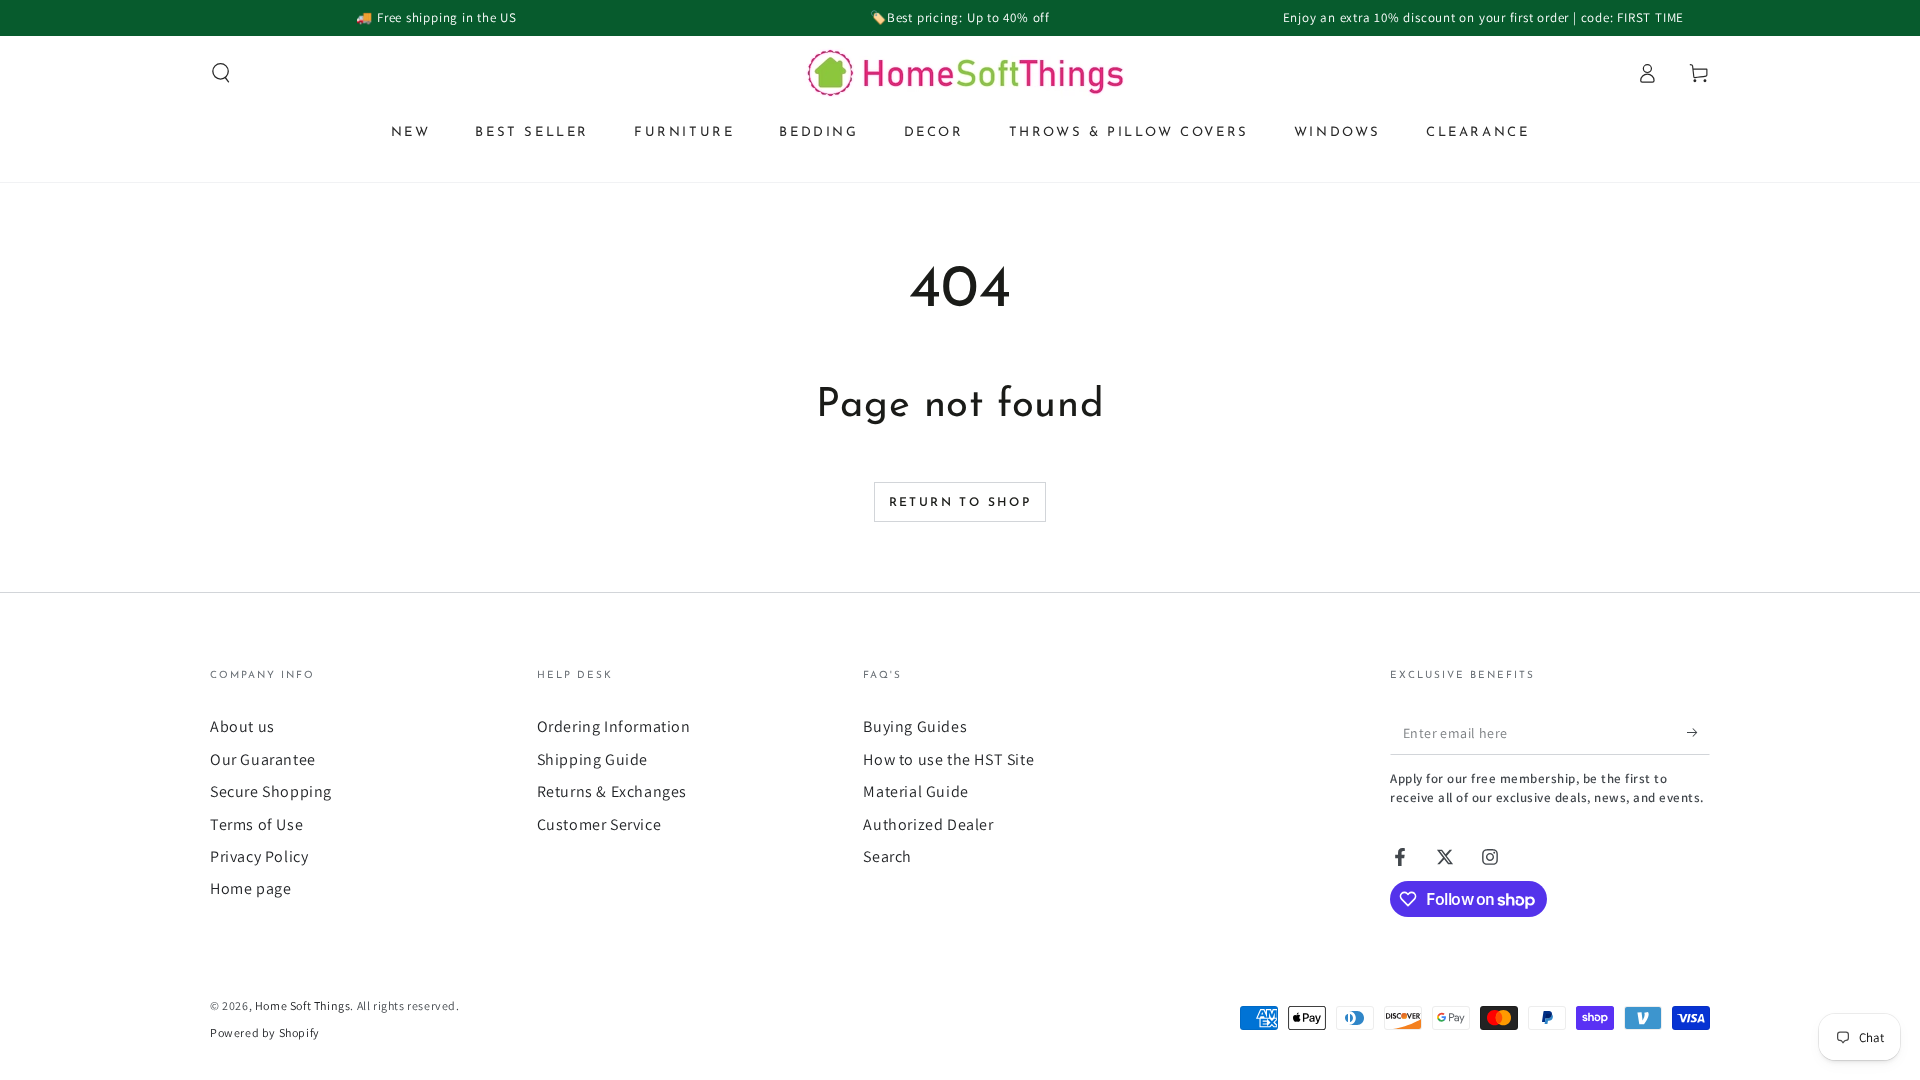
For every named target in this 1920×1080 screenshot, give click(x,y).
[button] (221, 73)
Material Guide (915, 791)
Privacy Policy (259, 856)
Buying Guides (915, 726)
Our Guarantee (263, 759)
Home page (250, 888)
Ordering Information (614, 726)
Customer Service (599, 824)
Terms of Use (256, 824)
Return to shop (960, 503)
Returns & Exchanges (612, 791)
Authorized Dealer (928, 824)
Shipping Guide (592, 759)
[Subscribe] (1698, 732)
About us (242, 726)
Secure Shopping (271, 791)
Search (887, 856)
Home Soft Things (303, 1005)
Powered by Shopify (265, 1032)
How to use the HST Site (948, 759)
